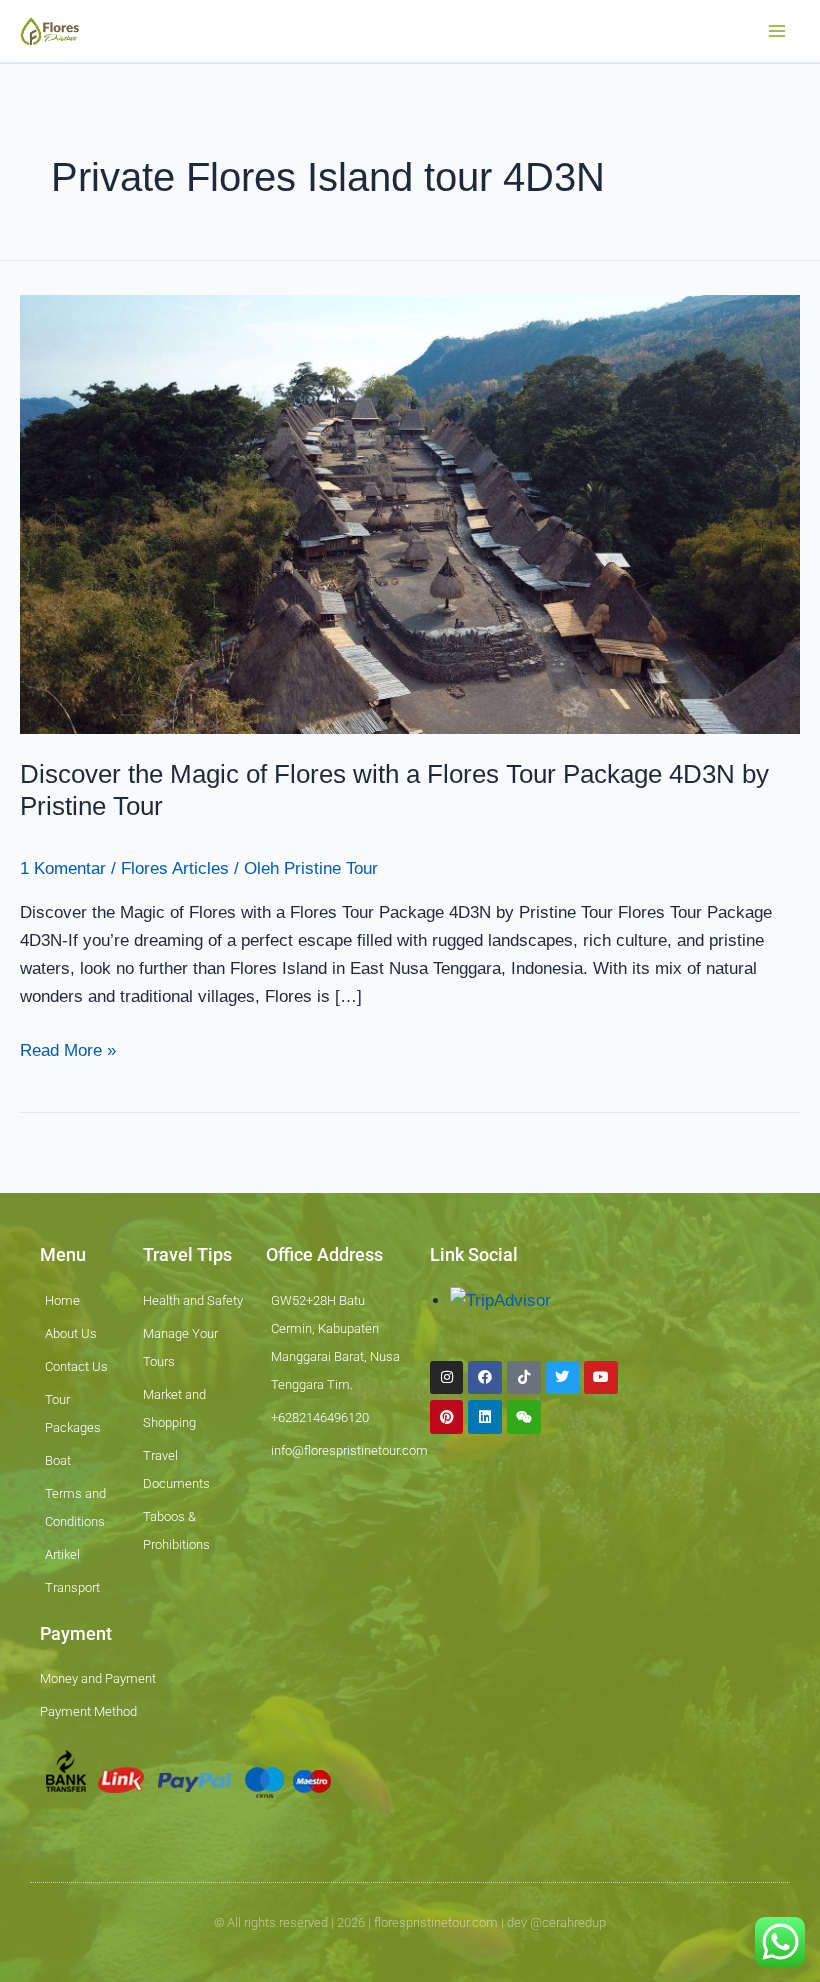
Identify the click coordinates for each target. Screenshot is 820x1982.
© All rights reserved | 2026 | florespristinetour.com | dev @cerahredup (410, 1922)
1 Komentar (63, 868)
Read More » (68, 1048)
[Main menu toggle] (778, 31)
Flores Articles (175, 868)
